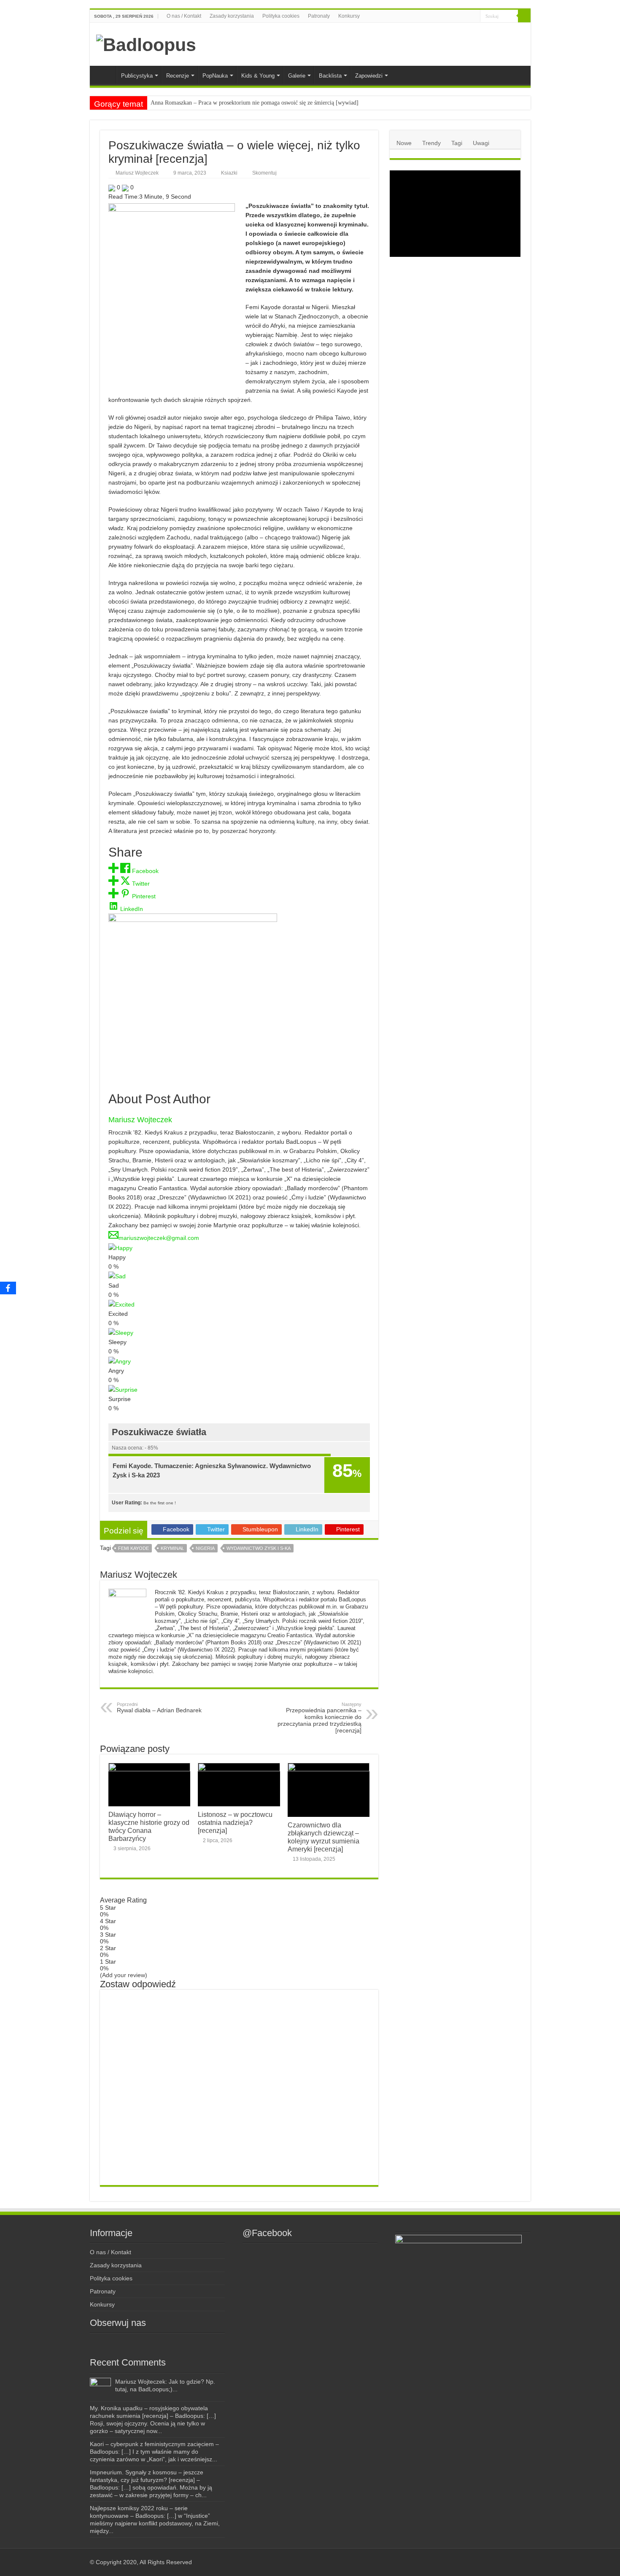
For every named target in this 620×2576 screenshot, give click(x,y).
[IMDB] (466, 16)
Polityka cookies (281, 16)
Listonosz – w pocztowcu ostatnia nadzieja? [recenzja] (235, 1822)
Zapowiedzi (369, 76)
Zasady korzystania (232, 16)
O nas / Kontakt (184, 16)
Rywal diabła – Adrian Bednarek (159, 1708)
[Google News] (474, 16)
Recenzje (178, 76)
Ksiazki (229, 173)
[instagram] (448, 16)
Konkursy (349, 16)
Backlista (330, 76)
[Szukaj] (524, 16)
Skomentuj (264, 173)
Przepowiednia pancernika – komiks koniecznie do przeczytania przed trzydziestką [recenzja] (319, 1718)
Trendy (431, 143)
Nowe (404, 143)
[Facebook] (440, 16)
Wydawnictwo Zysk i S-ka (259, 1548)
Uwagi (481, 143)
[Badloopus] (146, 43)
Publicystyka (137, 76)
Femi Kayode (133, 1548)
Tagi (457, 143)
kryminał (172, 1548)
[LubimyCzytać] (458, 16)
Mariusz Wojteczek (137, 173)
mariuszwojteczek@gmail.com (159, 1238)
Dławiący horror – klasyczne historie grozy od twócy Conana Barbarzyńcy (149, 1826)
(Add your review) (124, 1975)
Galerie (297, 76)
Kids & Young (258, 76)
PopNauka (215, 76)
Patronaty (319, 16)
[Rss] (432, 16)
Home (105, 75)
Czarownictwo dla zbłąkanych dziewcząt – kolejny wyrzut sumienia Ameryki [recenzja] (323, 1837)
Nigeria (205, 1548)
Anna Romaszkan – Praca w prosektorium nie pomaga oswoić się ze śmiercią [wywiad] (255, 103)
